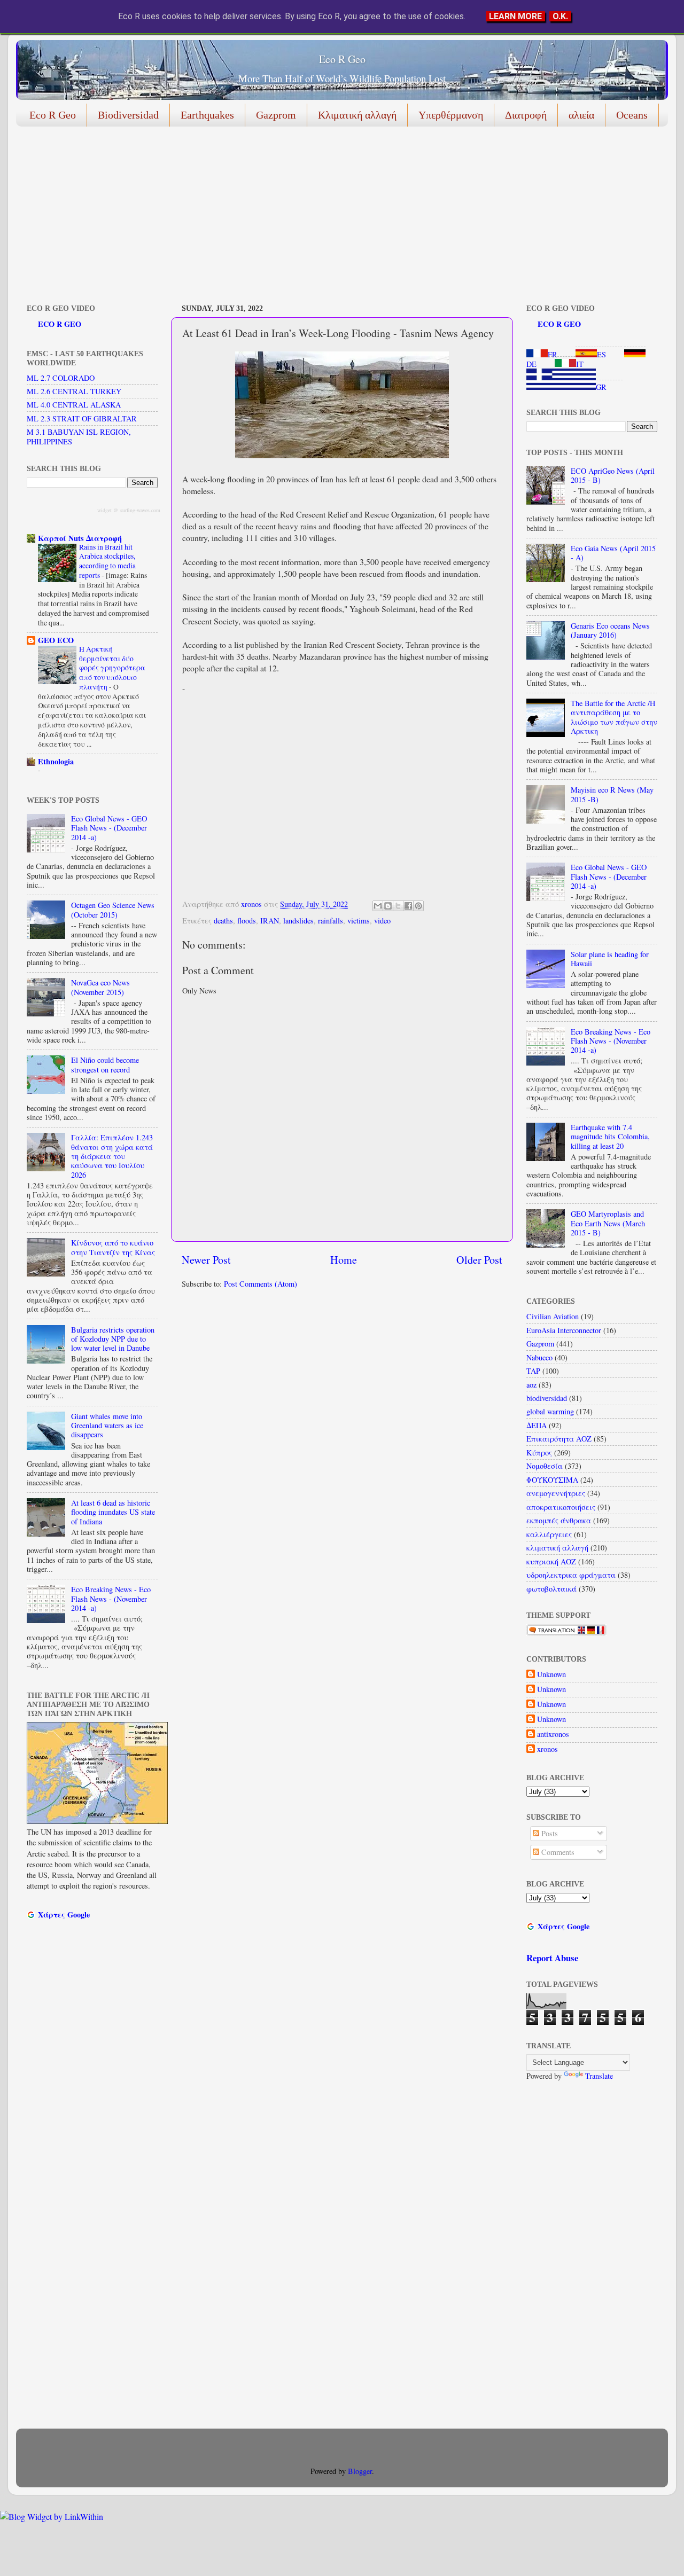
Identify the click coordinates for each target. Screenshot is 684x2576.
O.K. (560, 16)
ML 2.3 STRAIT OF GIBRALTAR (82, 418)
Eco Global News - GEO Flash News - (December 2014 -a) (109, 828)
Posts (549, 1833)
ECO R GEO (60, 324)
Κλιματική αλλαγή (357, 115)
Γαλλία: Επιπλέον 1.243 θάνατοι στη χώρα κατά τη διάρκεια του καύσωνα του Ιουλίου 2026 (112, 1156)
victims (359, 921)
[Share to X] (398, 906)
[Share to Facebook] (408, 906)
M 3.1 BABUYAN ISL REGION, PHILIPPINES (79, 436)
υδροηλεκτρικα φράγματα (571, 1575)
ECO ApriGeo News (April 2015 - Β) (613, 475)
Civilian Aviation (553, 1316)
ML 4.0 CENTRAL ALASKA (74, 405)
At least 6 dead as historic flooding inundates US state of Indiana (113, 1512)
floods (247, 921)
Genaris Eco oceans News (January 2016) (610, 630)
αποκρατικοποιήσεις (561, 1507)
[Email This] (378, 906)
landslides (298, 921)
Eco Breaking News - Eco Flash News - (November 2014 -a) (111, 1599)
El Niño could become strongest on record (105, 1064)
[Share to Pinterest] (418, 906)
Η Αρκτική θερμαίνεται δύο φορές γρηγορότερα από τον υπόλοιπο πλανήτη (112, 668)
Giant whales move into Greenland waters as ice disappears (107, 1426)
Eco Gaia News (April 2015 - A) (613, 553)
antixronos (553, 1734)
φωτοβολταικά (551, 1589)
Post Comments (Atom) (261, 1284)
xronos (547, 1749)
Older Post (479, 1260)
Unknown (551, 1674)
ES (601, 354)
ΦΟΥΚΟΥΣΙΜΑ (552, 1480)
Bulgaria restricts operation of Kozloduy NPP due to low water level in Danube (113, 1339)
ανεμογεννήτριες (556, 1493)
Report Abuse (552, 1958)
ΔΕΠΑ (537, 1425)
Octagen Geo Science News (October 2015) (113, 910)
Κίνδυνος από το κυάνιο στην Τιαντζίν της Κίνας (113, 1247)
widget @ (108, 510)
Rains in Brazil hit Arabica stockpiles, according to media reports (107, 561)
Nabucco (539, 1357)
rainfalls (331, 921)
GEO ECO (56, 640)
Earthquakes (207, 115)
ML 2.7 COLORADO (61, 378)
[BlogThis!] (388, 906)
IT (580, 364)
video (382, 921)
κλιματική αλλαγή (557, 1548)
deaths (223, 921)
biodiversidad (547, 1398)
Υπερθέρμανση (451, 115)
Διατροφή (526, 115)
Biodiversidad (128, 115)
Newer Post (206, 1260)
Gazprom (276, 115)
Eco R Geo (342, 59)
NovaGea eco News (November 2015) (100, 987)
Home (344, 1260)
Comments (557, 1852)
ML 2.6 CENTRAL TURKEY (74, 391)
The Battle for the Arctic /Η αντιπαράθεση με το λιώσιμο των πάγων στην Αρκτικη (614, 717)
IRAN (270, 921)
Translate (599, 2076)
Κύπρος (539, 1453)
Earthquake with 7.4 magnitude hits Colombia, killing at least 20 (610, 1137)
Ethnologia (56, 761)
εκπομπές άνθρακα (559, 1520)
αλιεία (581, 115)
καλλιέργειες (549, 1534)
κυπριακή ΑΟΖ (551, 1561)
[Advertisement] (337, 217)
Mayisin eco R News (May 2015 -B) (612, 794)
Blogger (360, 2471)
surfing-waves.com (140, 510)
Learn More (515, 16)
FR (553, 354)
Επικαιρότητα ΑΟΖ (559, 1439)
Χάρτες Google (64, 1915)
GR (601, 387)
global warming (550, 1411)
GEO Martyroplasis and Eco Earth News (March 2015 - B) (608, 1223)
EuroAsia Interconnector (564, 1330)
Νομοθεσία (545, 1466)
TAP (533, 1371)
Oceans (632, 115)
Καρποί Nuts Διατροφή (80, 538)
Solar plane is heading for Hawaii (610, 959)
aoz (531, 1385)
